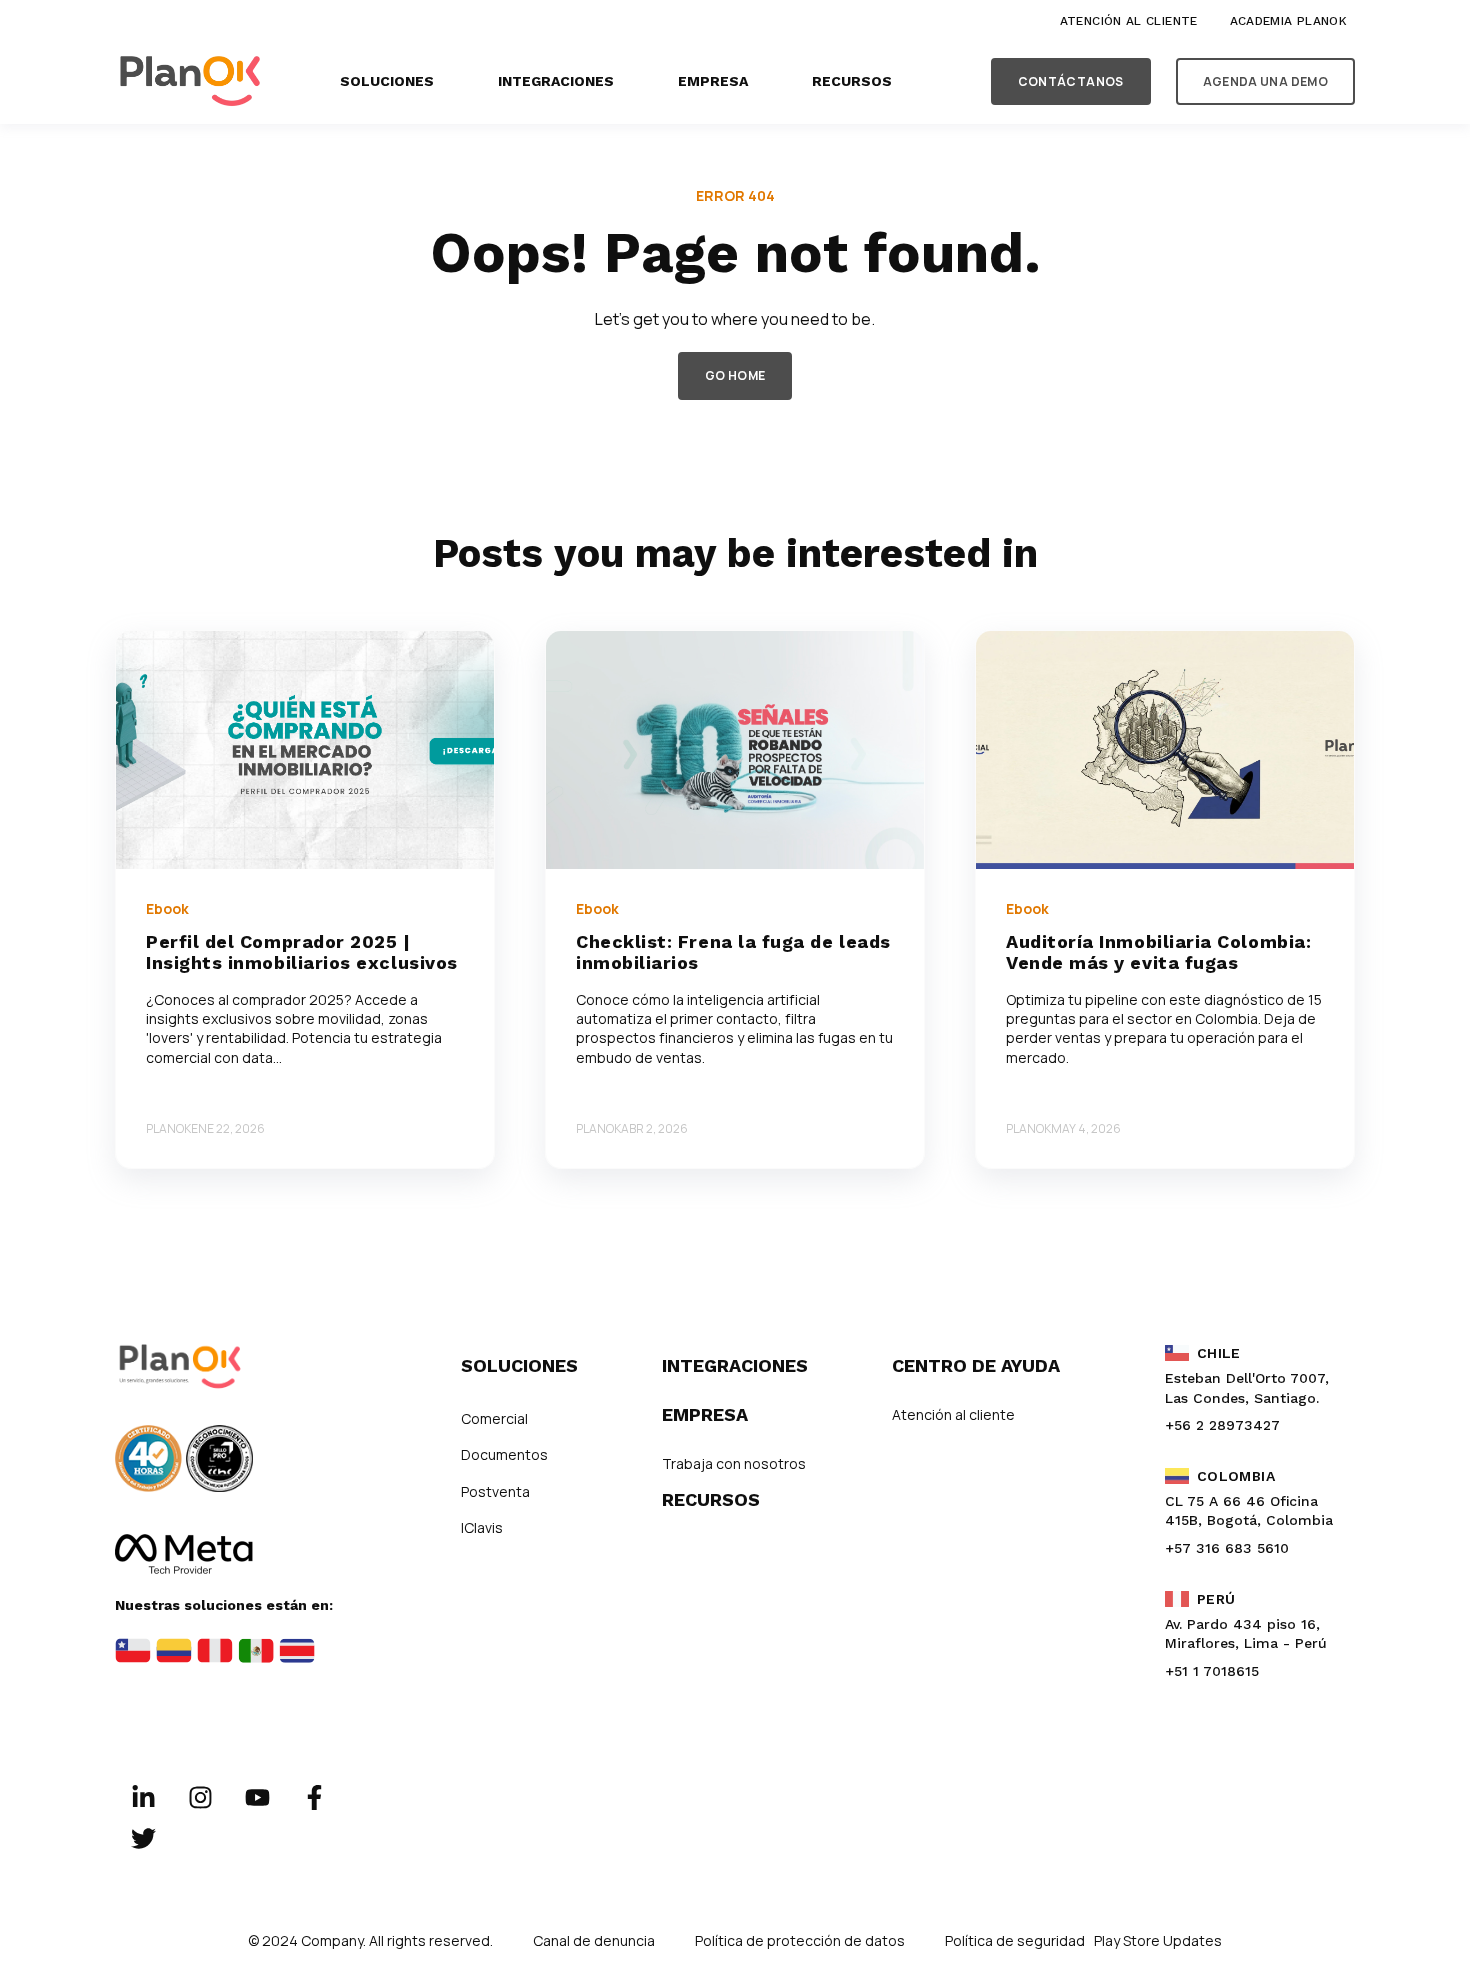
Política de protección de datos (800, 1940)
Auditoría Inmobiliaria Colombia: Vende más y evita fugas (1158, 952)
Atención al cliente (953, 1414)
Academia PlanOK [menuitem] (1288, 21)
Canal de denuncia (594, 1940)
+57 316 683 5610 (1227, 1548)
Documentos (504, 1454)
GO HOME (735, 375)
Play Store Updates (1158, 1940)
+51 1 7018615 (1212, 1671)
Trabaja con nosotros (734, 1463)
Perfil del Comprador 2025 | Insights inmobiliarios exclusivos (302, 952)
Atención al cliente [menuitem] (1129, 21)
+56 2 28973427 (1222, 1425)
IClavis (482, 1527)
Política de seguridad (1016, 1940)
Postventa (495, 1491)
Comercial (494, 1418)
